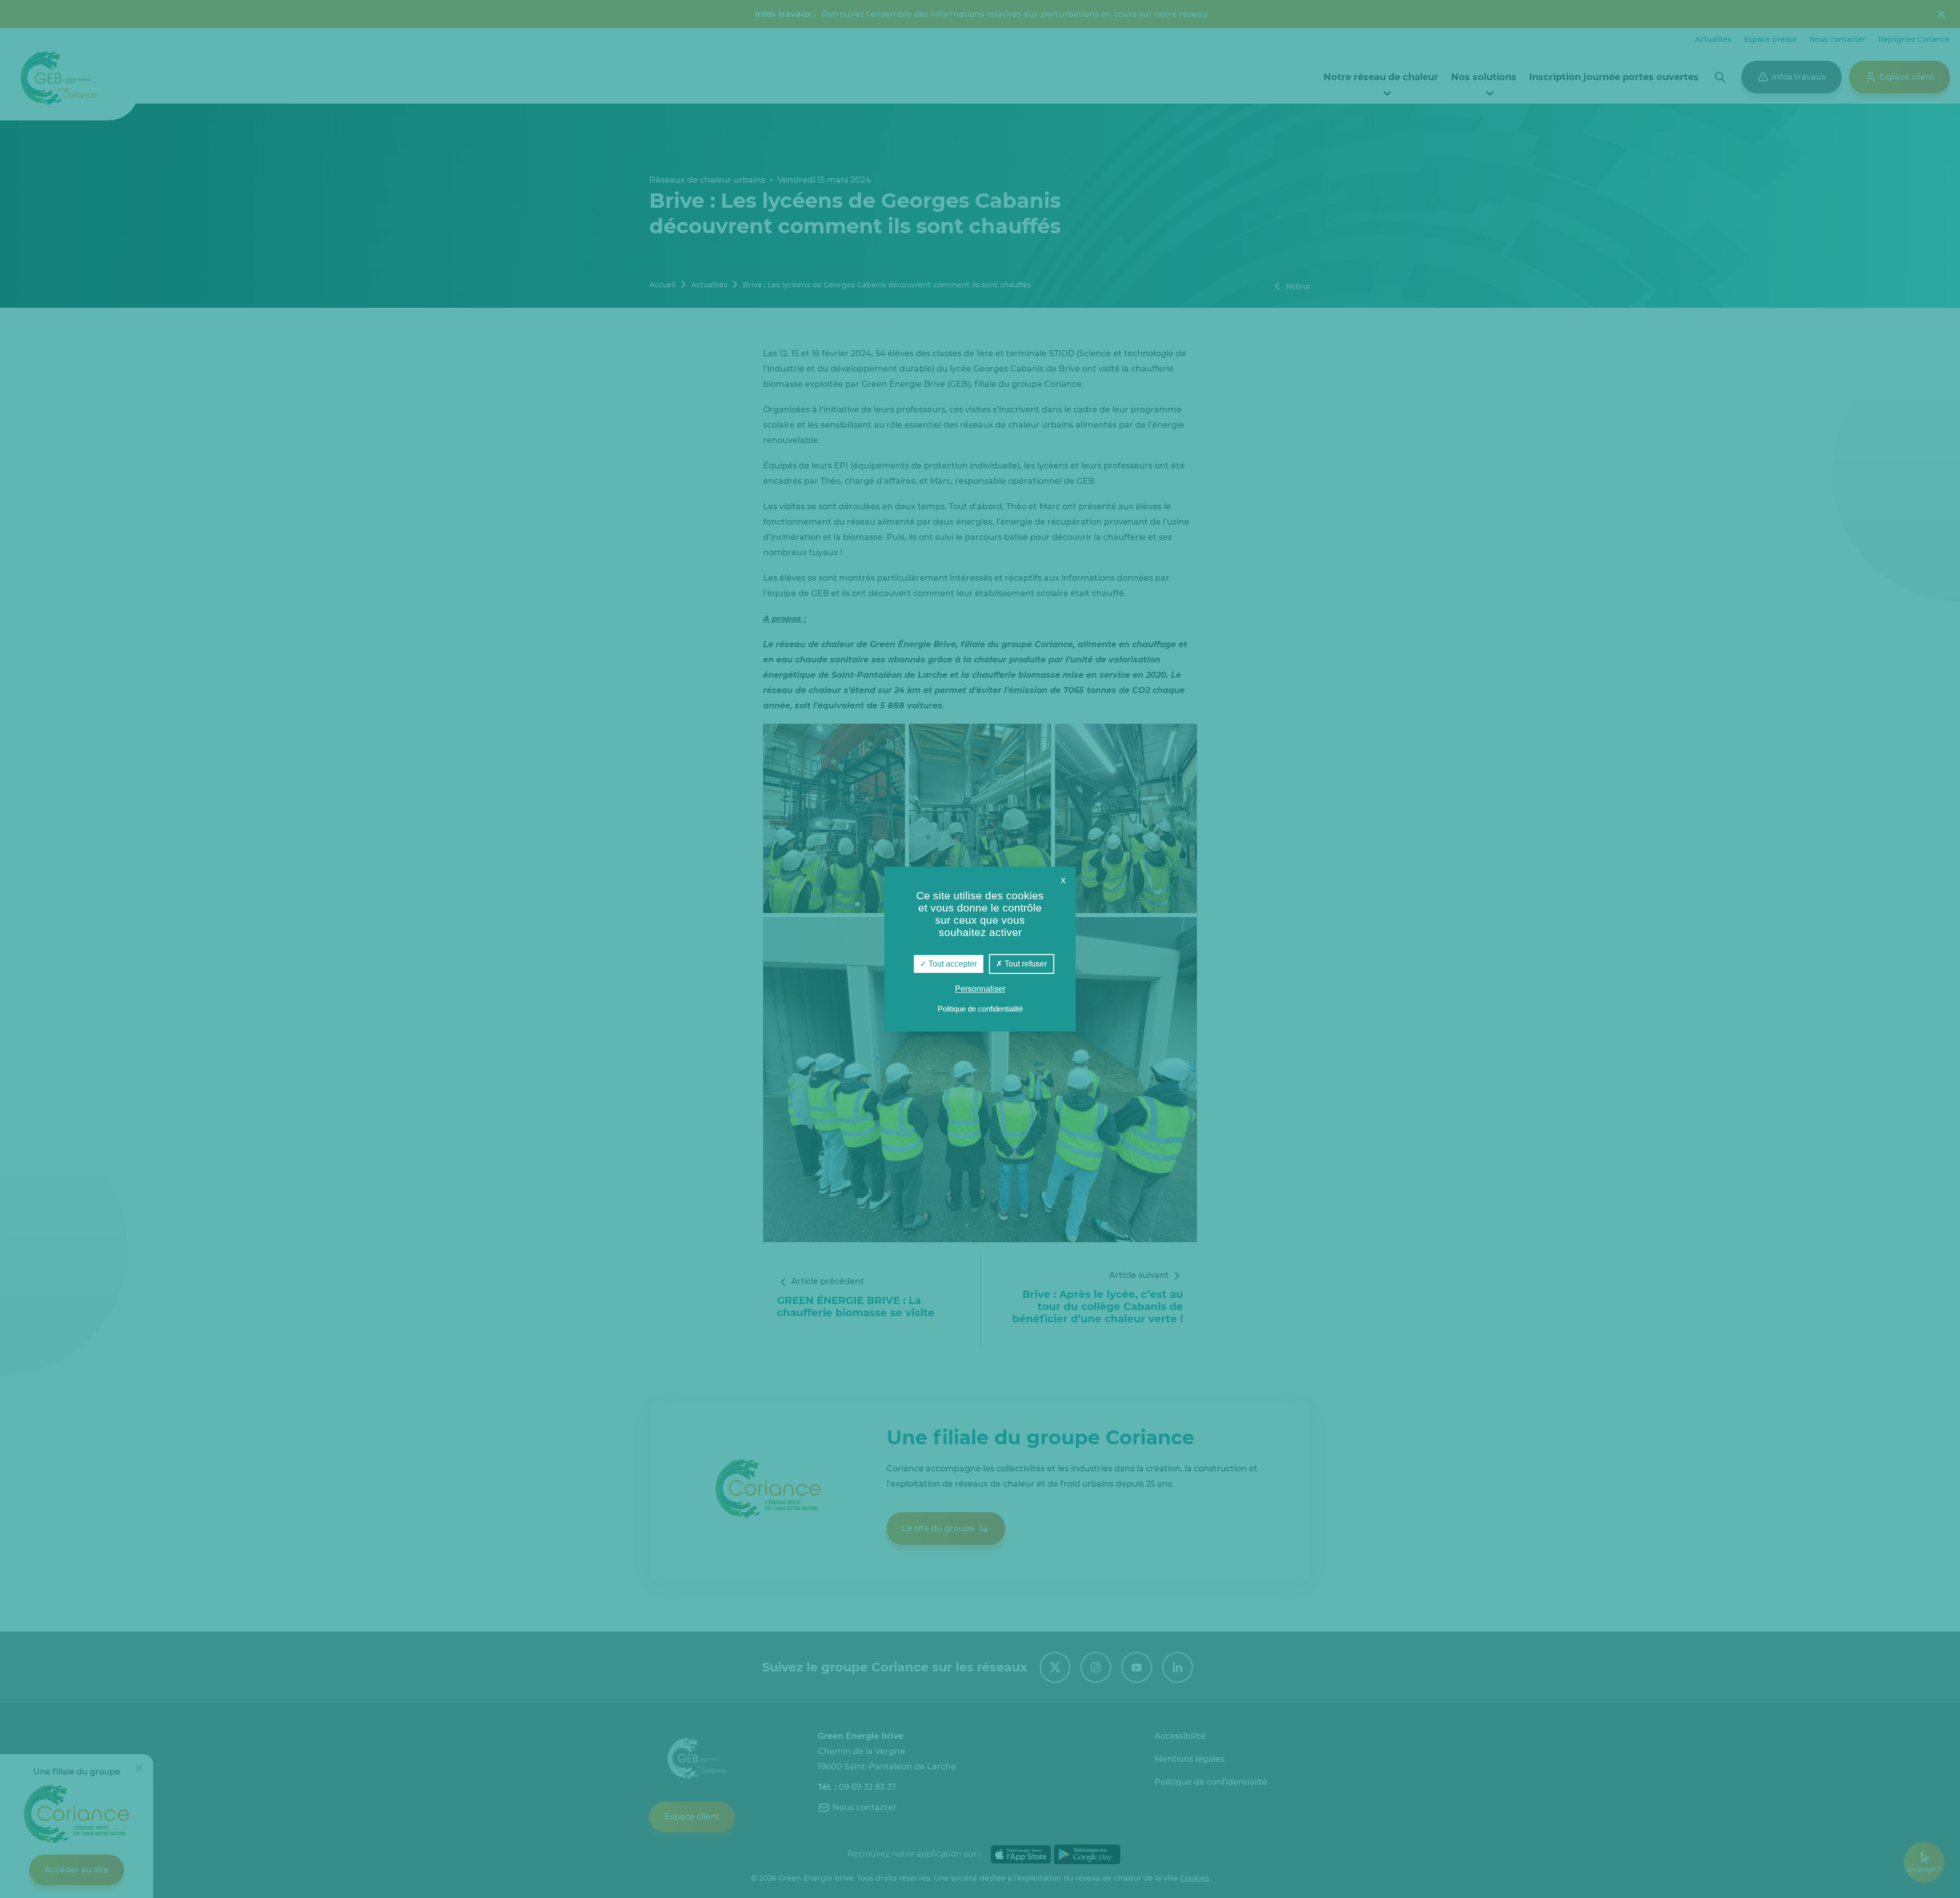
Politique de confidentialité (980, 1009)
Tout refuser (1025, 964)
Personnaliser (980, 989)
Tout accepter (952, 964)
